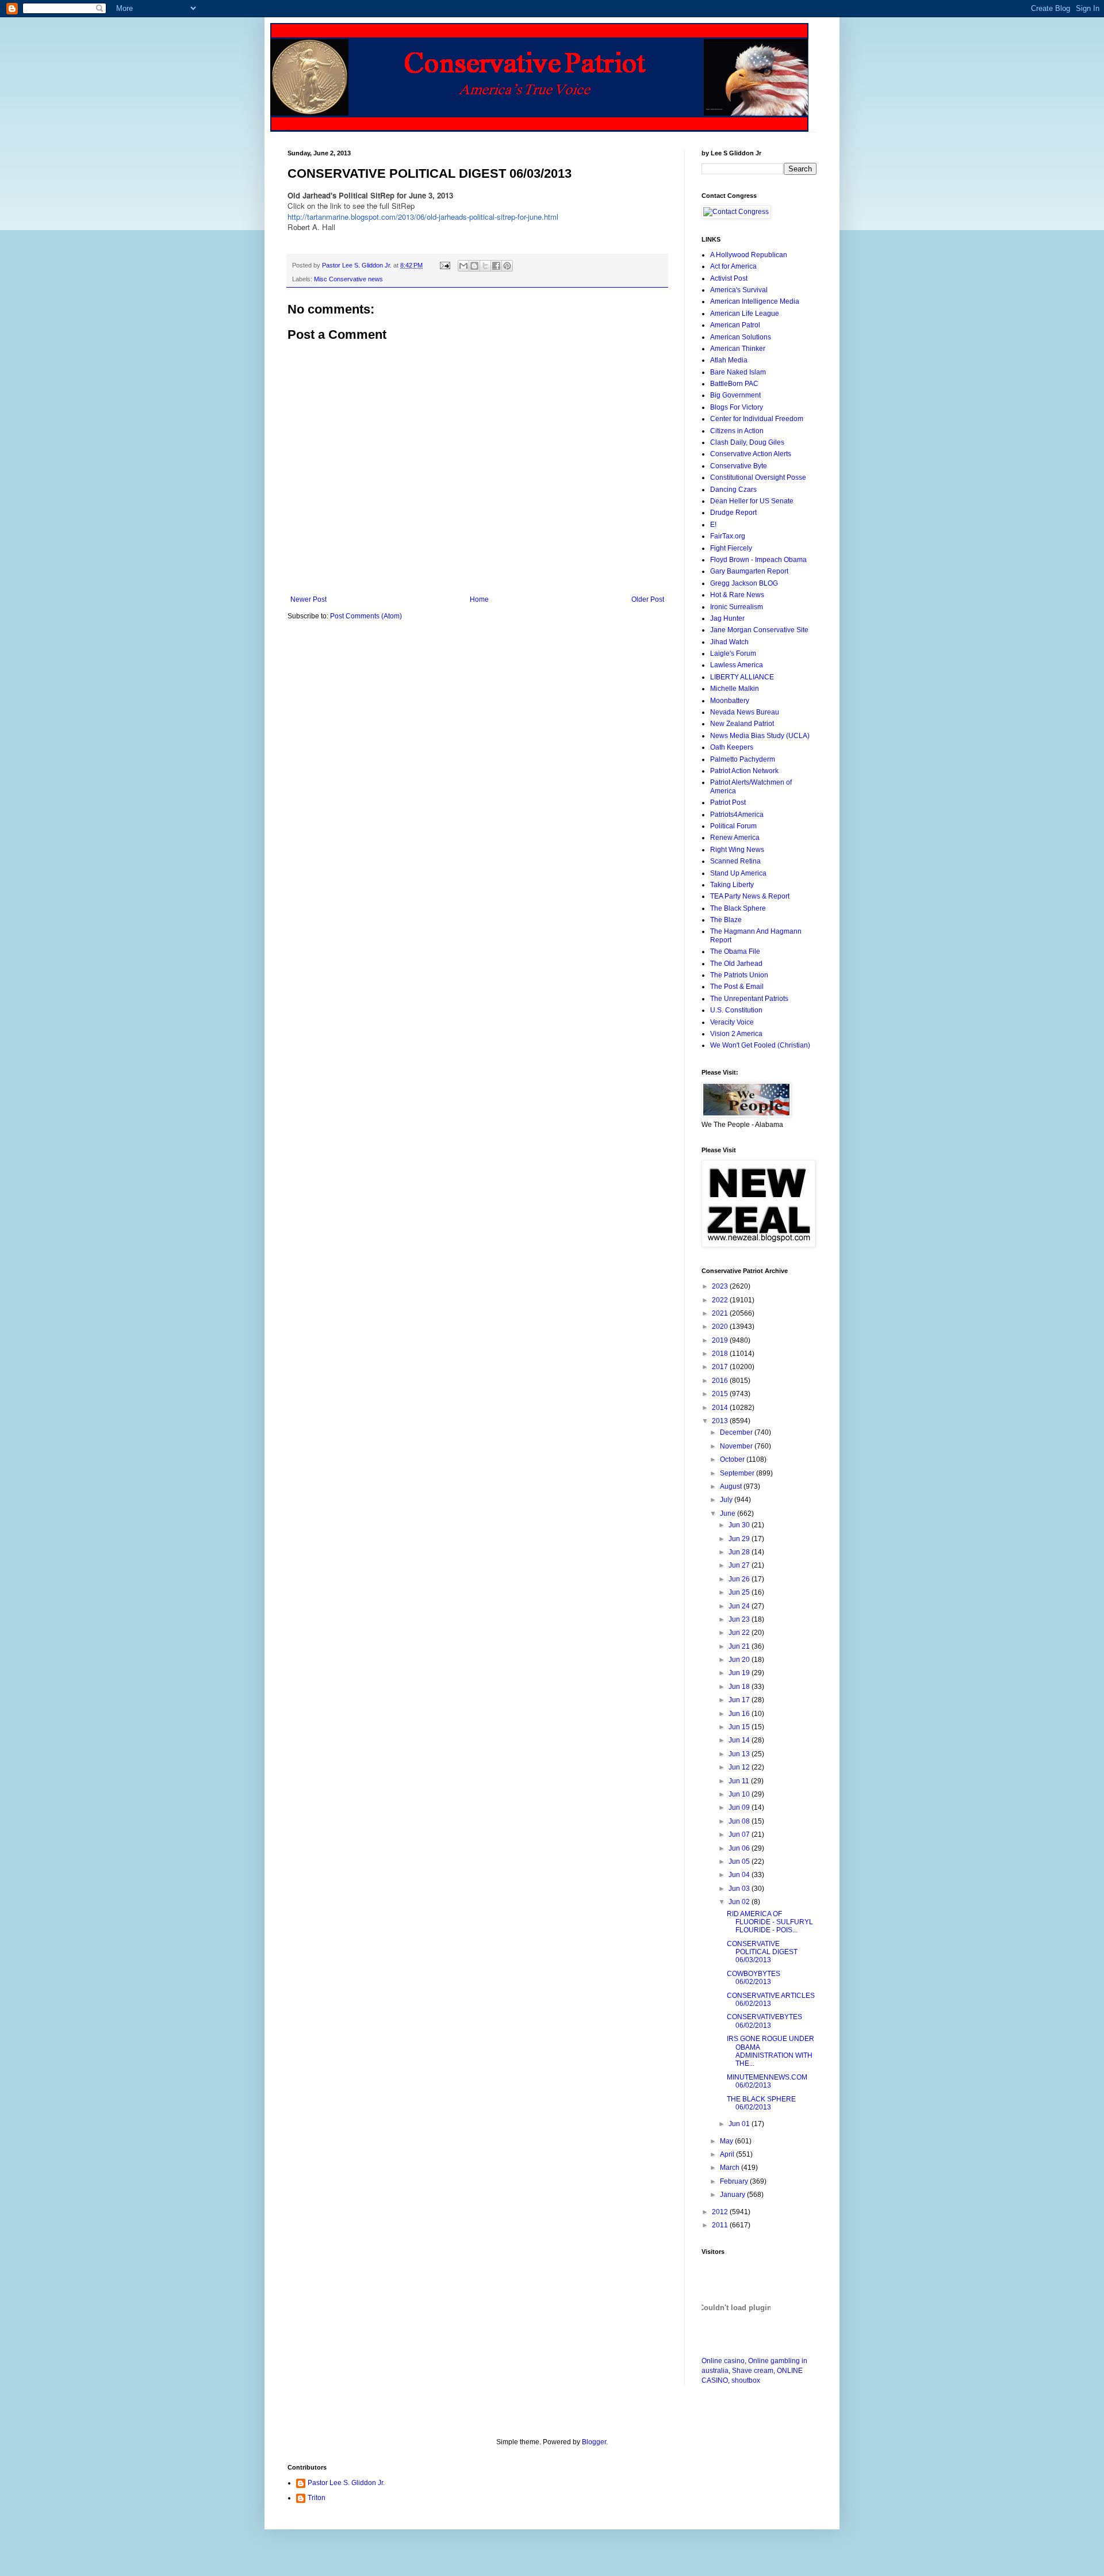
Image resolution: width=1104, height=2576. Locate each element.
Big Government (735, 395)
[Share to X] (485, 266)
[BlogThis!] (474, 266)
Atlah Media (729, 360)
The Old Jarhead (736, 964)
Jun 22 (740, 1633)
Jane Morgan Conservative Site (759, 630)
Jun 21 (740, 1646)
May (727, 2141)
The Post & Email (737, 987)
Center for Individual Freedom (757, 419)
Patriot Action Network (744, 771)
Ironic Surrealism (737, 607)
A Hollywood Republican (749, 255)
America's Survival (739, 290)
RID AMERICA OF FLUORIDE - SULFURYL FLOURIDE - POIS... (770, 1922)
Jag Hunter (727, 618)
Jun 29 (740, 1539)
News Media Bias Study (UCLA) (760, 736)
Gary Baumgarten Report (749, 571)
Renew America (735, 838)
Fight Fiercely (731, 548)
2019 (721, 1340)
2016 (721, 1381)
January (733, 2195)
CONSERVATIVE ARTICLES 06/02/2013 (771, 2000)
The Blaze (726, 920)
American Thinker (738, 349)
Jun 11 (740, 1781)
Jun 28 (740, 1552)
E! (713, 525)
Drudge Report (733, 513)
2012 (721, 2212)
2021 (721, 1313)
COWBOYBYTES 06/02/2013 (754, 1978)
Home (479, 599)
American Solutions (741, 337)
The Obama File (735, 951)
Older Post (648, 599)
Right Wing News (737, 850)
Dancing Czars (733, 490)
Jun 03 (740, 1889)
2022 (721, 1300)
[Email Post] (444, 265)
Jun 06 (740, 1848)
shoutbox (746, 2380)
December (737, 1432)
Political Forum (733, 826)
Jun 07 (740, 1834)
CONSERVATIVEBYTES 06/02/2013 (764, 2021)
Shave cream (753, 2371)
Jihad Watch (729, 642)
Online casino (723, 2361)
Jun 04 (740, 1875)
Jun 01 (740, 2124)
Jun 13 (740, 1754)
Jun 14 (740, 1740)
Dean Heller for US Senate (752, 501)
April (728, 2154)
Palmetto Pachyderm (743, 759)
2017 (721, 1367)
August (732, 1486)
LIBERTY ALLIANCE (742, 677)
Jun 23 (740, 1619)
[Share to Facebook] (496, 266)
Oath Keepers (732, 747)
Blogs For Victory (737, 407)
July (727, 1500)
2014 (721, 1408)
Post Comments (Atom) (366, 616)
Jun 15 (740, 1727)
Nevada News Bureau (745, 712)
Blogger (594, 2442)
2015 (721, 1394)
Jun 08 (740, 1821)
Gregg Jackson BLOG (744, 583)
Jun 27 (740, 1565)
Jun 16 (740, 1714)
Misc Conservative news (348, 279)
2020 (721, 1327)
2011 (721, 2225)
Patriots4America (737, 815)
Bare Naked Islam (738, 372)
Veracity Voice (732, 1022)
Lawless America (737, 665)
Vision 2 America (736, 1034)
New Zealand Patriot (742, 724)
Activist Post (729, 278)
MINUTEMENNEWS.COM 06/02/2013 (767, 2081)
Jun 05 (740, 1862)
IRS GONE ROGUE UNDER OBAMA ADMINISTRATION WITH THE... (770, 2051)
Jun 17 (740, 1700)
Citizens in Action (737, 431)
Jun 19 (740, 1673)
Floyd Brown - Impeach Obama (758, 560)
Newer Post (308, 599)
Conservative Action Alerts (751, 454)
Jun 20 (740, 1660)
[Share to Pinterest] (507, 266)
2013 (721, 1421)
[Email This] (463, 266)
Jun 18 (740, 1687)
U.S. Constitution (736, 1010)
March (731, 2168)
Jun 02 (740, 1902)
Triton (317, 2498)
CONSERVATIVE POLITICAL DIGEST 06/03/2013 (762, 1952)
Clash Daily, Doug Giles (747, 442)
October (733, 1459)
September (738, 1473)
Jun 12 (740, 1767)
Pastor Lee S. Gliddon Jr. (346, 2483)
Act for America (733, 266)
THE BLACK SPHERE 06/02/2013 (761, 2103)
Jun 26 (740, 1579)
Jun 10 (740, 1794)
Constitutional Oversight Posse (758, 477)
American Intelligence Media (755, 301)
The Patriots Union (739, 975)
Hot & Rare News (737, 595)
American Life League (745, 314)
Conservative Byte (739, 466)
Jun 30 (740, 1525)
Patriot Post (728, 802)
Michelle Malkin (735, 689)
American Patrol (735, 325)
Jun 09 (740, 1807)
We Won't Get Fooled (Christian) (760, 1045)
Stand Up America (738, 873)
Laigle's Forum (733, 653)
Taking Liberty (732, 885)
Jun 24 (740, 1606)
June (729, 1514)
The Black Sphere (738, 908)
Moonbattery (730, 701)
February (735, 2181)
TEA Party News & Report (750, 896)
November (737, 1446)
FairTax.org (728, 536)
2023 (721, 1286)
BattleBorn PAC (734, 384)
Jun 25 (740, 1592)
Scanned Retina (735, 861)
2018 (721, 1354)
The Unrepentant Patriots (749, 999)
